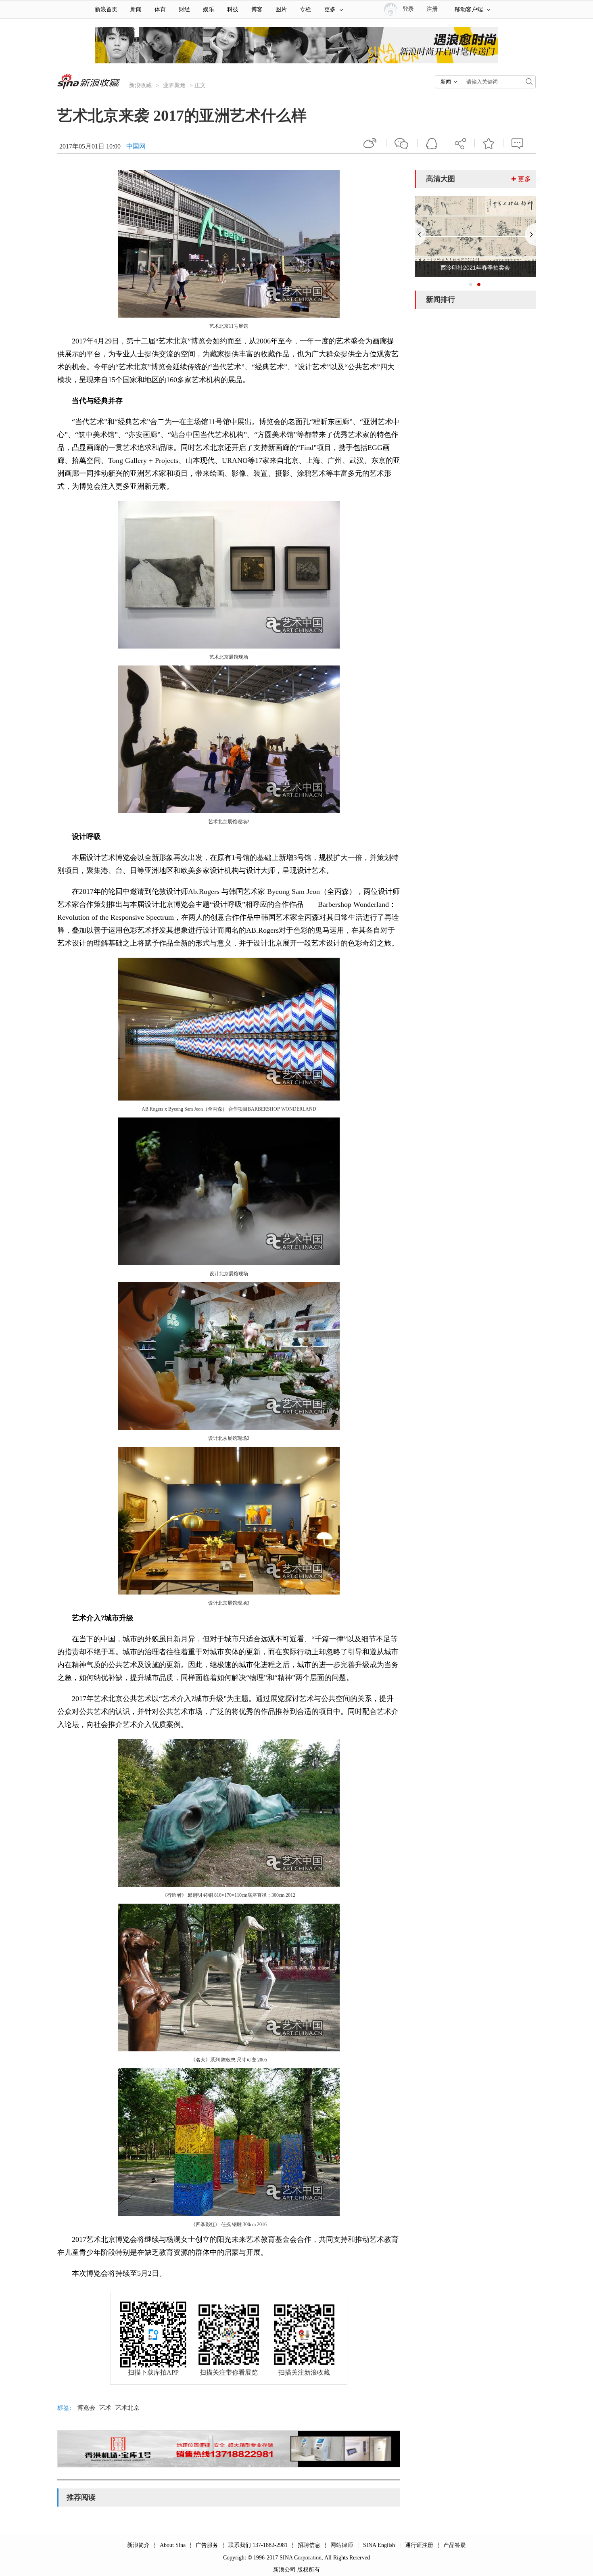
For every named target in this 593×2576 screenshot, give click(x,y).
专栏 (305, 9)
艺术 (105, 2408)
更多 (330, 9)
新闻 (136, 9)
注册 (432, 9)
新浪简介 (138, 2545)
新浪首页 (106, 9)
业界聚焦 (174, 85)
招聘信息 (309, 2545)
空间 (432, 143)
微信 (402, 143)
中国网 (136, 146)
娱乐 (209, 9)
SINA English (379, 2545)
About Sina (173, 2545)
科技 (233, 9)
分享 (460, 143)
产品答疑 (455, 2545)
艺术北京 (127, 2408)
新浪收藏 (140, 85)
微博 (371, 143)
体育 (160, 9)
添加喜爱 (489, 143)
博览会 (86, 2408)
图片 (281, 9)
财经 (184, 9)
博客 (257, 9)
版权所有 (309, 2570)
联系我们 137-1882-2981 (258, 2545)
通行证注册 (419, 2545)
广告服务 (207, 2545)
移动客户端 (469, 9)
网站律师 (342, 2545)
